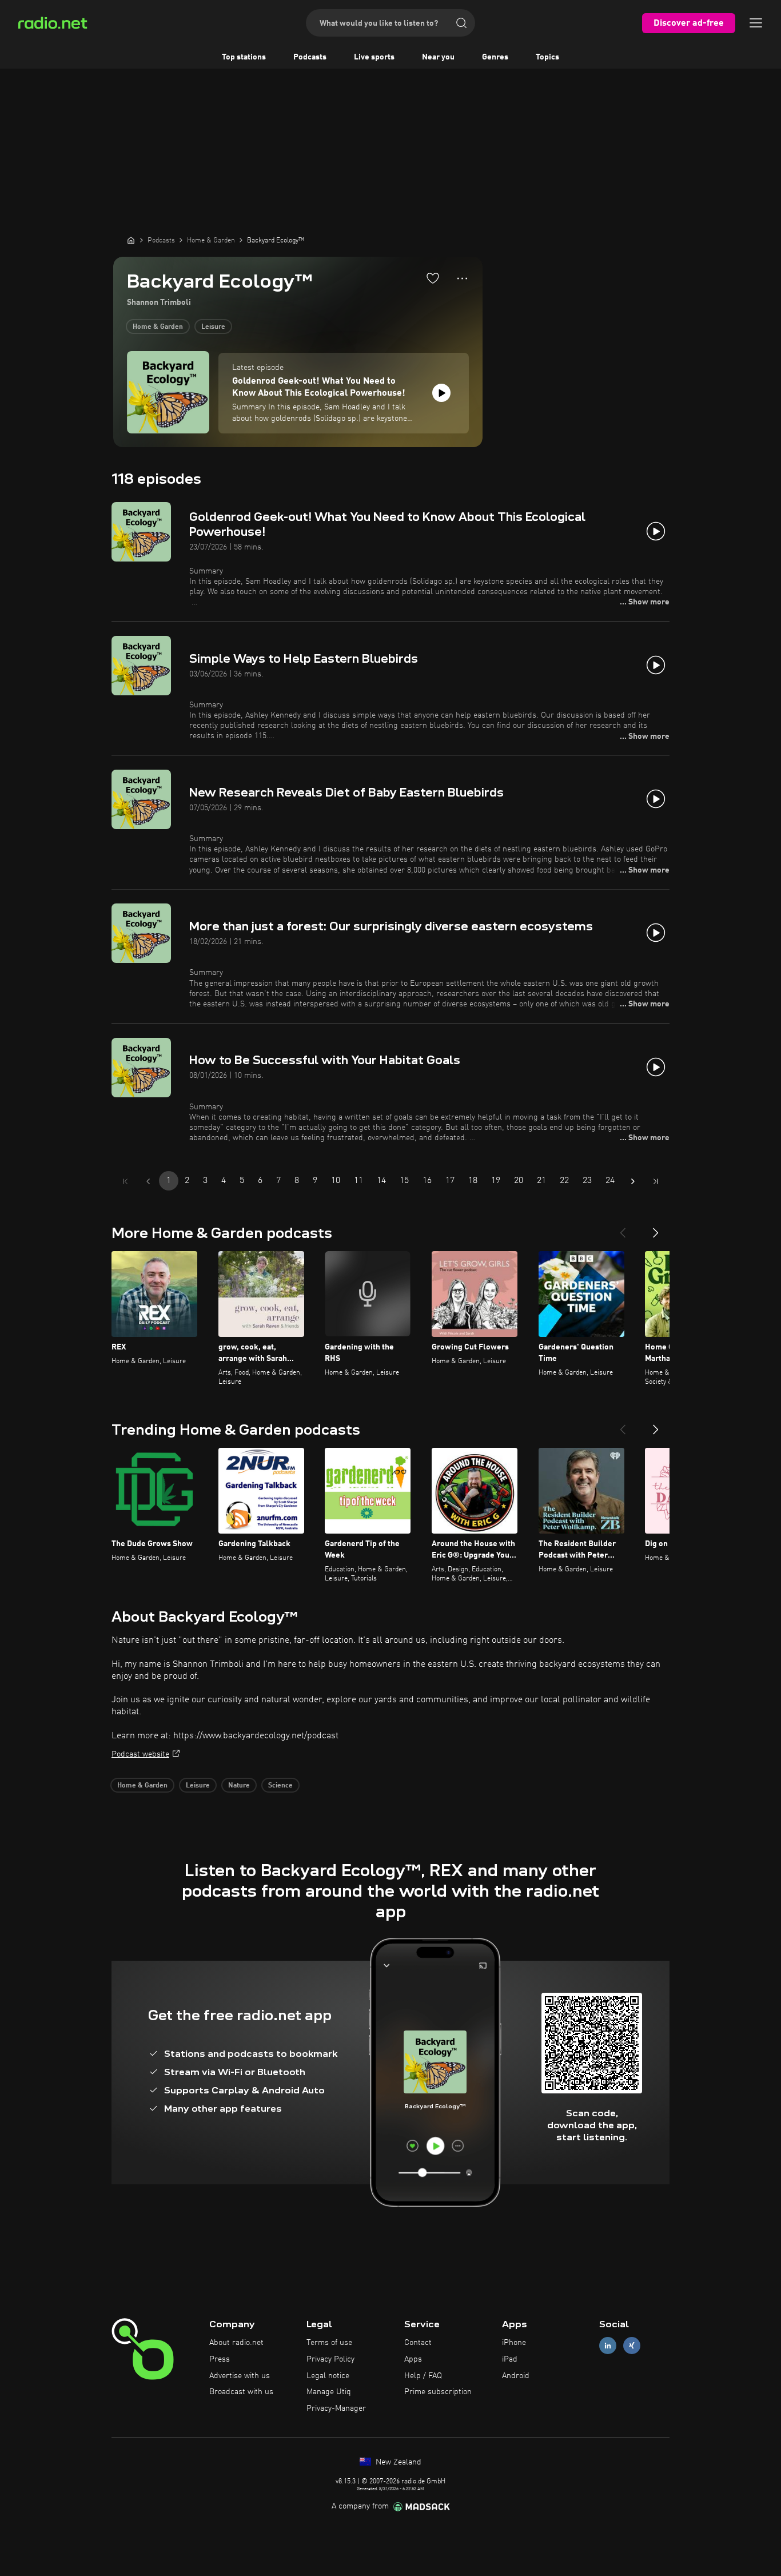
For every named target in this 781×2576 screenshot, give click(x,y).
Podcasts (310, 57)
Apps (413, 2359)
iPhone (514, 2343)
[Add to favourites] (433, 278)
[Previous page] (148, 1181)
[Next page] (633, 1181)
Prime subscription (438, 2392)
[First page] (125, 1181)
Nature (239, 1786)
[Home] (131, 240)
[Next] (656, 1228)
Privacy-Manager (336, 2408)
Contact (418, 2343)
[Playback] (441, 393)
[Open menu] (756, 23)
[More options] (462, 278)
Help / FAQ (423, 2376)
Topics (547, 57)
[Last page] (656, 1181)
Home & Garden (158, 327)
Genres (495, 57)
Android (516, 2376)
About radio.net (236, 2343)
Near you (438, 57)
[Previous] (623, 1228)
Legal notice (328, 2376)
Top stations (244, 57)
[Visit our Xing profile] (632, 2346)
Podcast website (140, 1754)
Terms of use (329, 2343)
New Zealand (397, 2462)
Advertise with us (240, 2376)
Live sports (374, 57)
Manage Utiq (329, 2392)
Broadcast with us (241, 2392)
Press (220, 2359)
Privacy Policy (330, 2359)
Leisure (213, 327)
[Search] (461, 23)
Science (280, 1786)
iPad (510, 2359)
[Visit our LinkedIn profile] (608, 2346)
